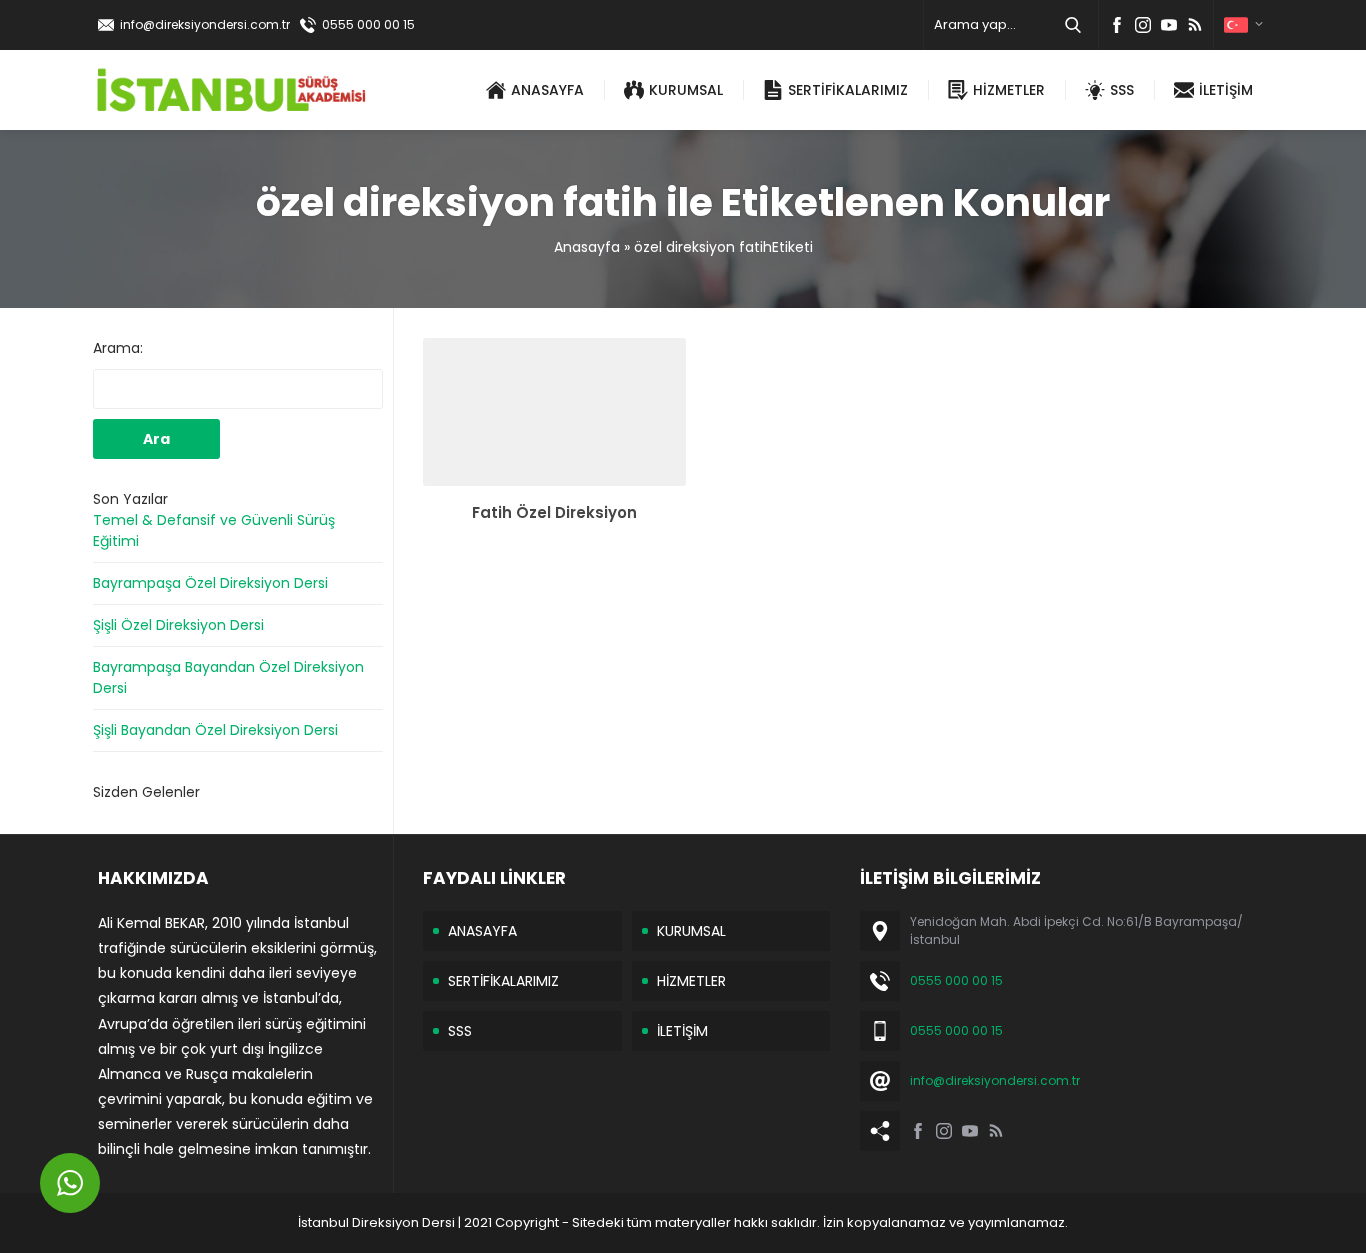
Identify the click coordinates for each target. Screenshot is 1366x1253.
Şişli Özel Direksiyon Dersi (178, 625)
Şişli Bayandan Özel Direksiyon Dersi (215, 730)
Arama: (118, 348)
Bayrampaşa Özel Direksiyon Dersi (210, 583)
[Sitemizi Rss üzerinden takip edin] (1195, 25)
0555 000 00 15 (368, 24)
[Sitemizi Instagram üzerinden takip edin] (1143, 25)
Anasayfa (587, 247)
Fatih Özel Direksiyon (554, 512)
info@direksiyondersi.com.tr (205, 24)
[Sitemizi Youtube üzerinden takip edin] (1169, 25)
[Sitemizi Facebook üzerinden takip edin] (1117, 25)
